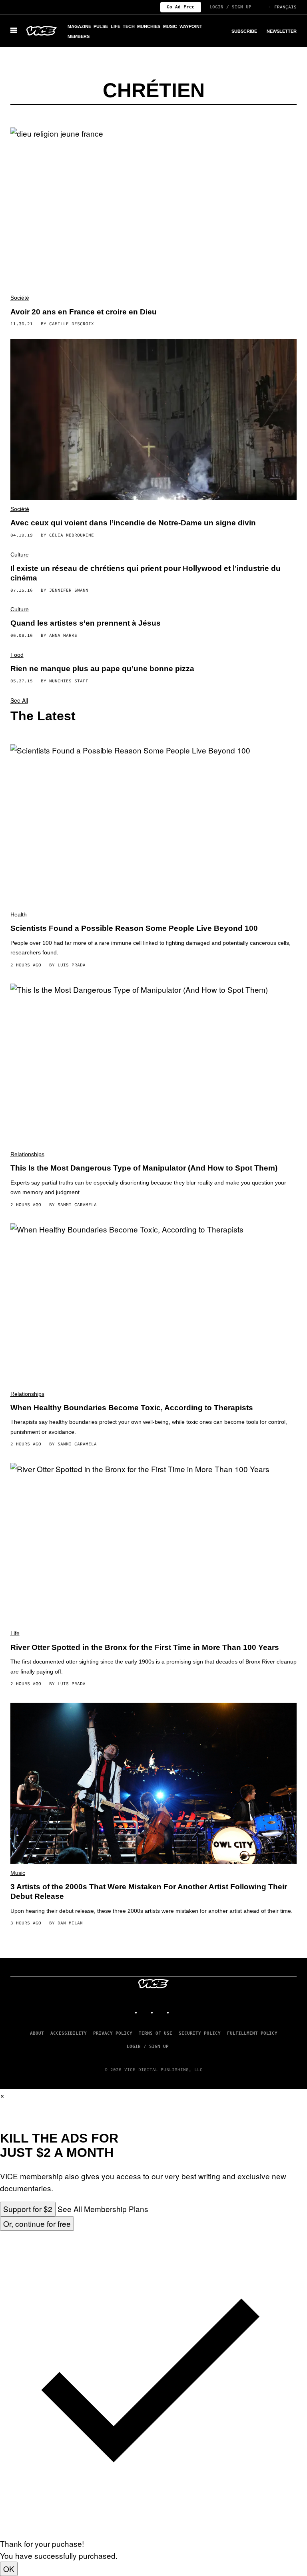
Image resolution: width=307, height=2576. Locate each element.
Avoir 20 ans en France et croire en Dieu (84, 312)
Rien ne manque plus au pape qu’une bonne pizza (102, 669)
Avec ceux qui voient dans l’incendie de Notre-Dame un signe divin (133, 523)
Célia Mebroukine (72, 535)
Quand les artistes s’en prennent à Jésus (86, 623)
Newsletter (282, 31)
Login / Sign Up (230, 7)
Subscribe (244, 31)
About (37, 2033)
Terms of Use (155, 2033)
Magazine (79, 26)
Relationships (27, 1154)
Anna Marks (63, 635)
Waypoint (191, 26)
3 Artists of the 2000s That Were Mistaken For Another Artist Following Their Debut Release (149, 1891)
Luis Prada (72, 965)
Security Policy (200, 2033)
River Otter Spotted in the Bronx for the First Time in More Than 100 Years (145, 1647)
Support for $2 (28, 2209)
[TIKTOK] (161, 2009)
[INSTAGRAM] (146, 2009)
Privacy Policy (113, 2033)
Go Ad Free (181, 7)
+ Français (283, 7)
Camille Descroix (72, 324)
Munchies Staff (69, 681)
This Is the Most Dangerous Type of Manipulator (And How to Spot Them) (144, 1168)
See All (19, 700)
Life (116, 26)
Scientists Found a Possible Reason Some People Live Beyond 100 (134, 928)
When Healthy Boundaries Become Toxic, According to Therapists (132, 1408)
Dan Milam (70, 1923)
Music (170, 26)
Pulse (101, 26)
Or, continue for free (37, 2223)
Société (20, 298)
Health (19, 914)
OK (9, 2569)
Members (79, 36)
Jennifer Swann (69, 590)
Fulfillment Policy (252, 2033)
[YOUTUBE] (177, 2009)
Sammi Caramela (77, 1205)
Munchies (149, 26)
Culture (20, 555)
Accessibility (69, 2033)
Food (17, 655)
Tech (129, 26)
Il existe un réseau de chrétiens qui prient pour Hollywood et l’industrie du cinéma (146, 573)
